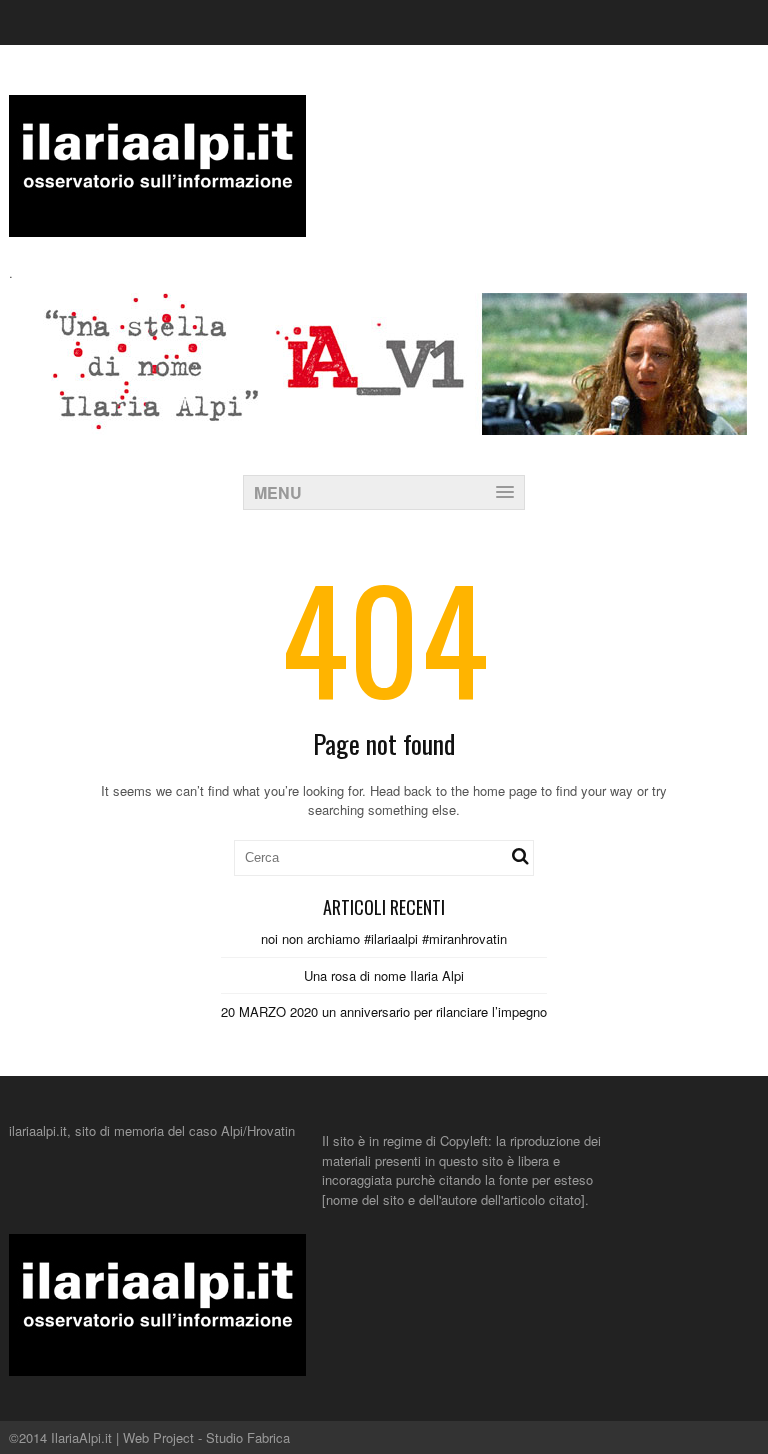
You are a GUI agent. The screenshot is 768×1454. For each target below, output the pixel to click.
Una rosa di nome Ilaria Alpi (384, 975)
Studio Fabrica (248, 1437)
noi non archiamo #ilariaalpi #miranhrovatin (384, 938)
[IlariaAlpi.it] (157, 224)
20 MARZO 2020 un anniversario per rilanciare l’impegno (384, 1011)
